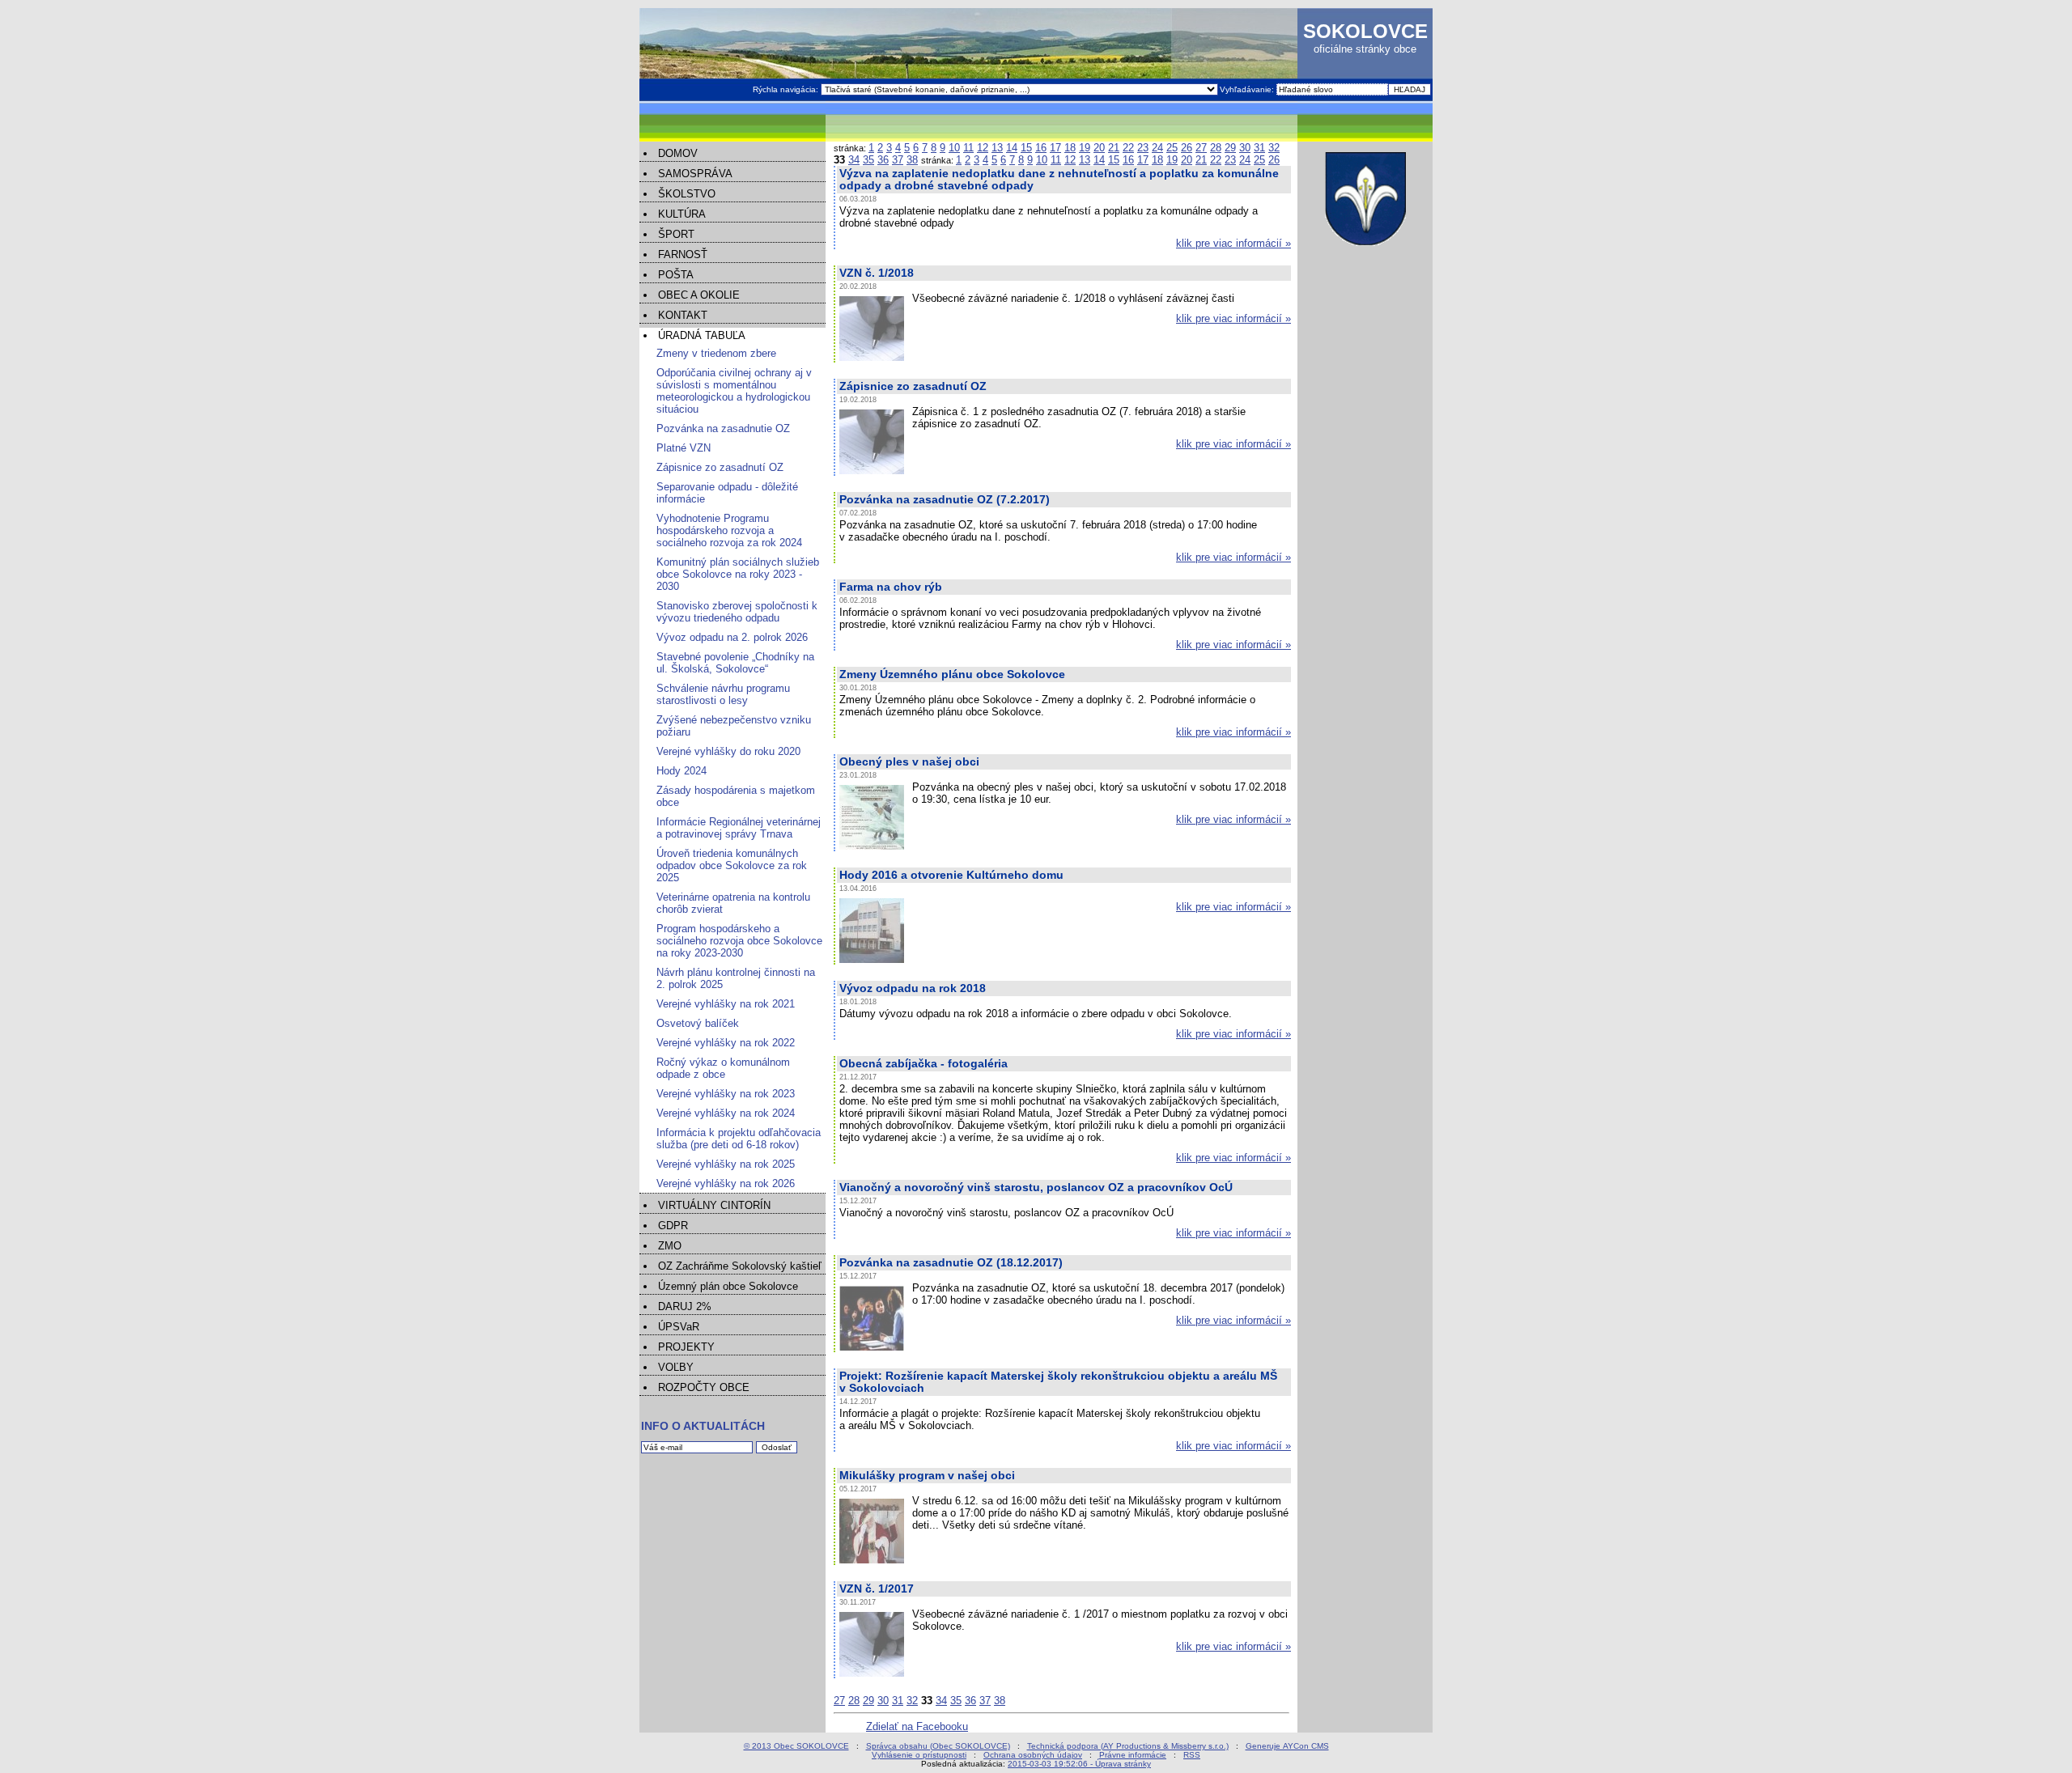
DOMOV (678, 153)
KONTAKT (683, 315)
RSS (1192, 1755)
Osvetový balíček (698, 1023)
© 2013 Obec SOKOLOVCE (796, 1746)
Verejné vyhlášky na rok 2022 (726, 1043)
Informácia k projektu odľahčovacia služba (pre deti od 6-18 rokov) (739, 1139)
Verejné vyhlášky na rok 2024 (726, 1113)
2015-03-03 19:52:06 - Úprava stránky (1079, 1764)
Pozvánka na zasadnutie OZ (723, 428)
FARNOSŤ (683, 254)
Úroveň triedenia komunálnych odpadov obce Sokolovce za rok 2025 (732, 865)
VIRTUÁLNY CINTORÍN (714, 1205)
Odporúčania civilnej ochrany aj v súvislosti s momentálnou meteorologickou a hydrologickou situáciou (734, 391)
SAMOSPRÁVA (695, 174)
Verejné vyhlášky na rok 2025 (726, 1164)
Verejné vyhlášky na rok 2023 (726, 1094)
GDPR (673, 1226)
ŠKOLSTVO (687, 194)
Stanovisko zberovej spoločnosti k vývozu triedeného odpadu (737, 612)
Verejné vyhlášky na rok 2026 (726, 1183)
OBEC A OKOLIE (699, 295)
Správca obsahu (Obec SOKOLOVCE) (938, 1746)
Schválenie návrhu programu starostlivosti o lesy (723, 694)
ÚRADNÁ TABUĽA (702, 335)
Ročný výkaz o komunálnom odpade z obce (723, 1068)
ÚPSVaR (679, 1327)
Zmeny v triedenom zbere (716, 353)
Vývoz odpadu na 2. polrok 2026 (732, 637)
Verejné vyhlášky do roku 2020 (728, 751)
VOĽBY (676, 1367)
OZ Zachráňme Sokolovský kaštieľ (740, 1266)
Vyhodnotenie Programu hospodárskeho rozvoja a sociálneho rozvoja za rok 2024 (729, 530)
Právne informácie (1133, 1755)
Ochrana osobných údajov (1033, 1755)
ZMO (670, 1246)
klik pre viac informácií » (1233, 243)
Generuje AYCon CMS (1287, 1746)
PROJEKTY (686, 1347)
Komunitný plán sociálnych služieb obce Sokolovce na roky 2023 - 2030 (738, 574)
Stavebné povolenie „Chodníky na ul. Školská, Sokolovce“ (735, 663)
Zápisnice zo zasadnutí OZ (720, 467)
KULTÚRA (682, 214)
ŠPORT (676, 234)
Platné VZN (684, 448)
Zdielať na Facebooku (917, 1726)
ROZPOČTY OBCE (704, 1387)
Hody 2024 (681, 771)
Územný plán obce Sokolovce (728, 1286)
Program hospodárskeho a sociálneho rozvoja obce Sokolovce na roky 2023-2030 (739, 941)
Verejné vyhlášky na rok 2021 (726, 1004)
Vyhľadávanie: (1248, 89)
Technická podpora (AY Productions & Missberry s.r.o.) (1128, 1746)
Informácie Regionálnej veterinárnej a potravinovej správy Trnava (739, 828)
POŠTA (676, 275)
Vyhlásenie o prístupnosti (919, 1755)
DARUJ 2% (685, 1306)
